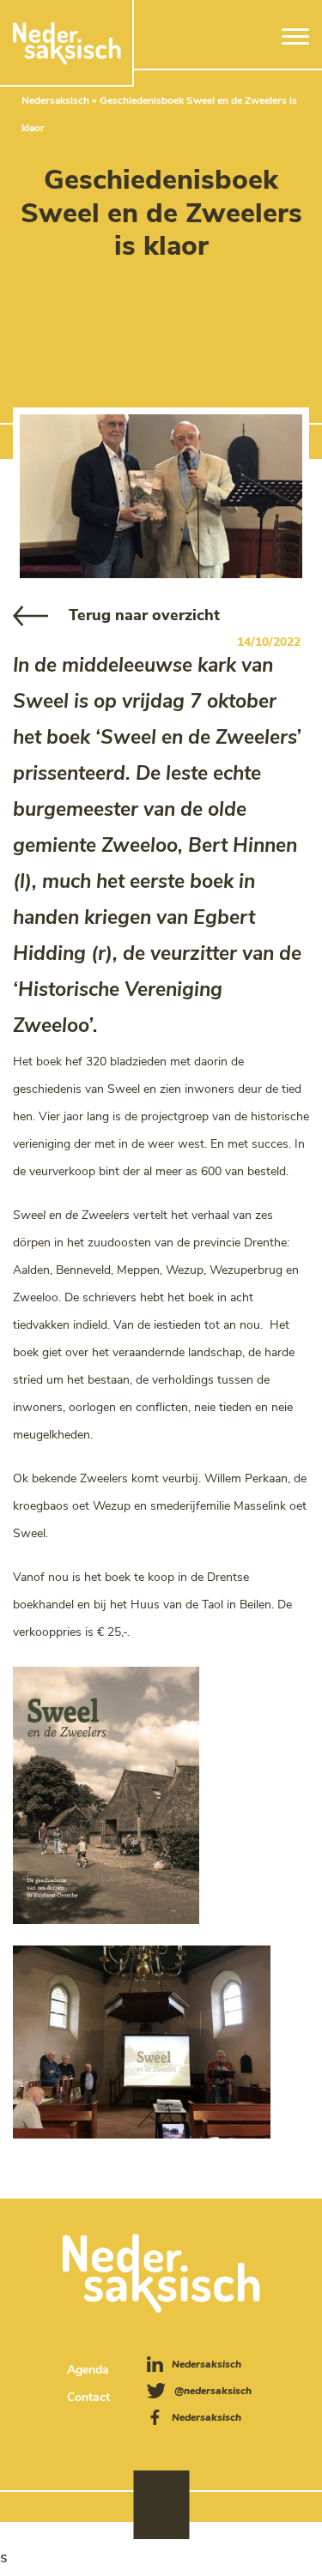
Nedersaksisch (55, 100)
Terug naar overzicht (144, 615)
